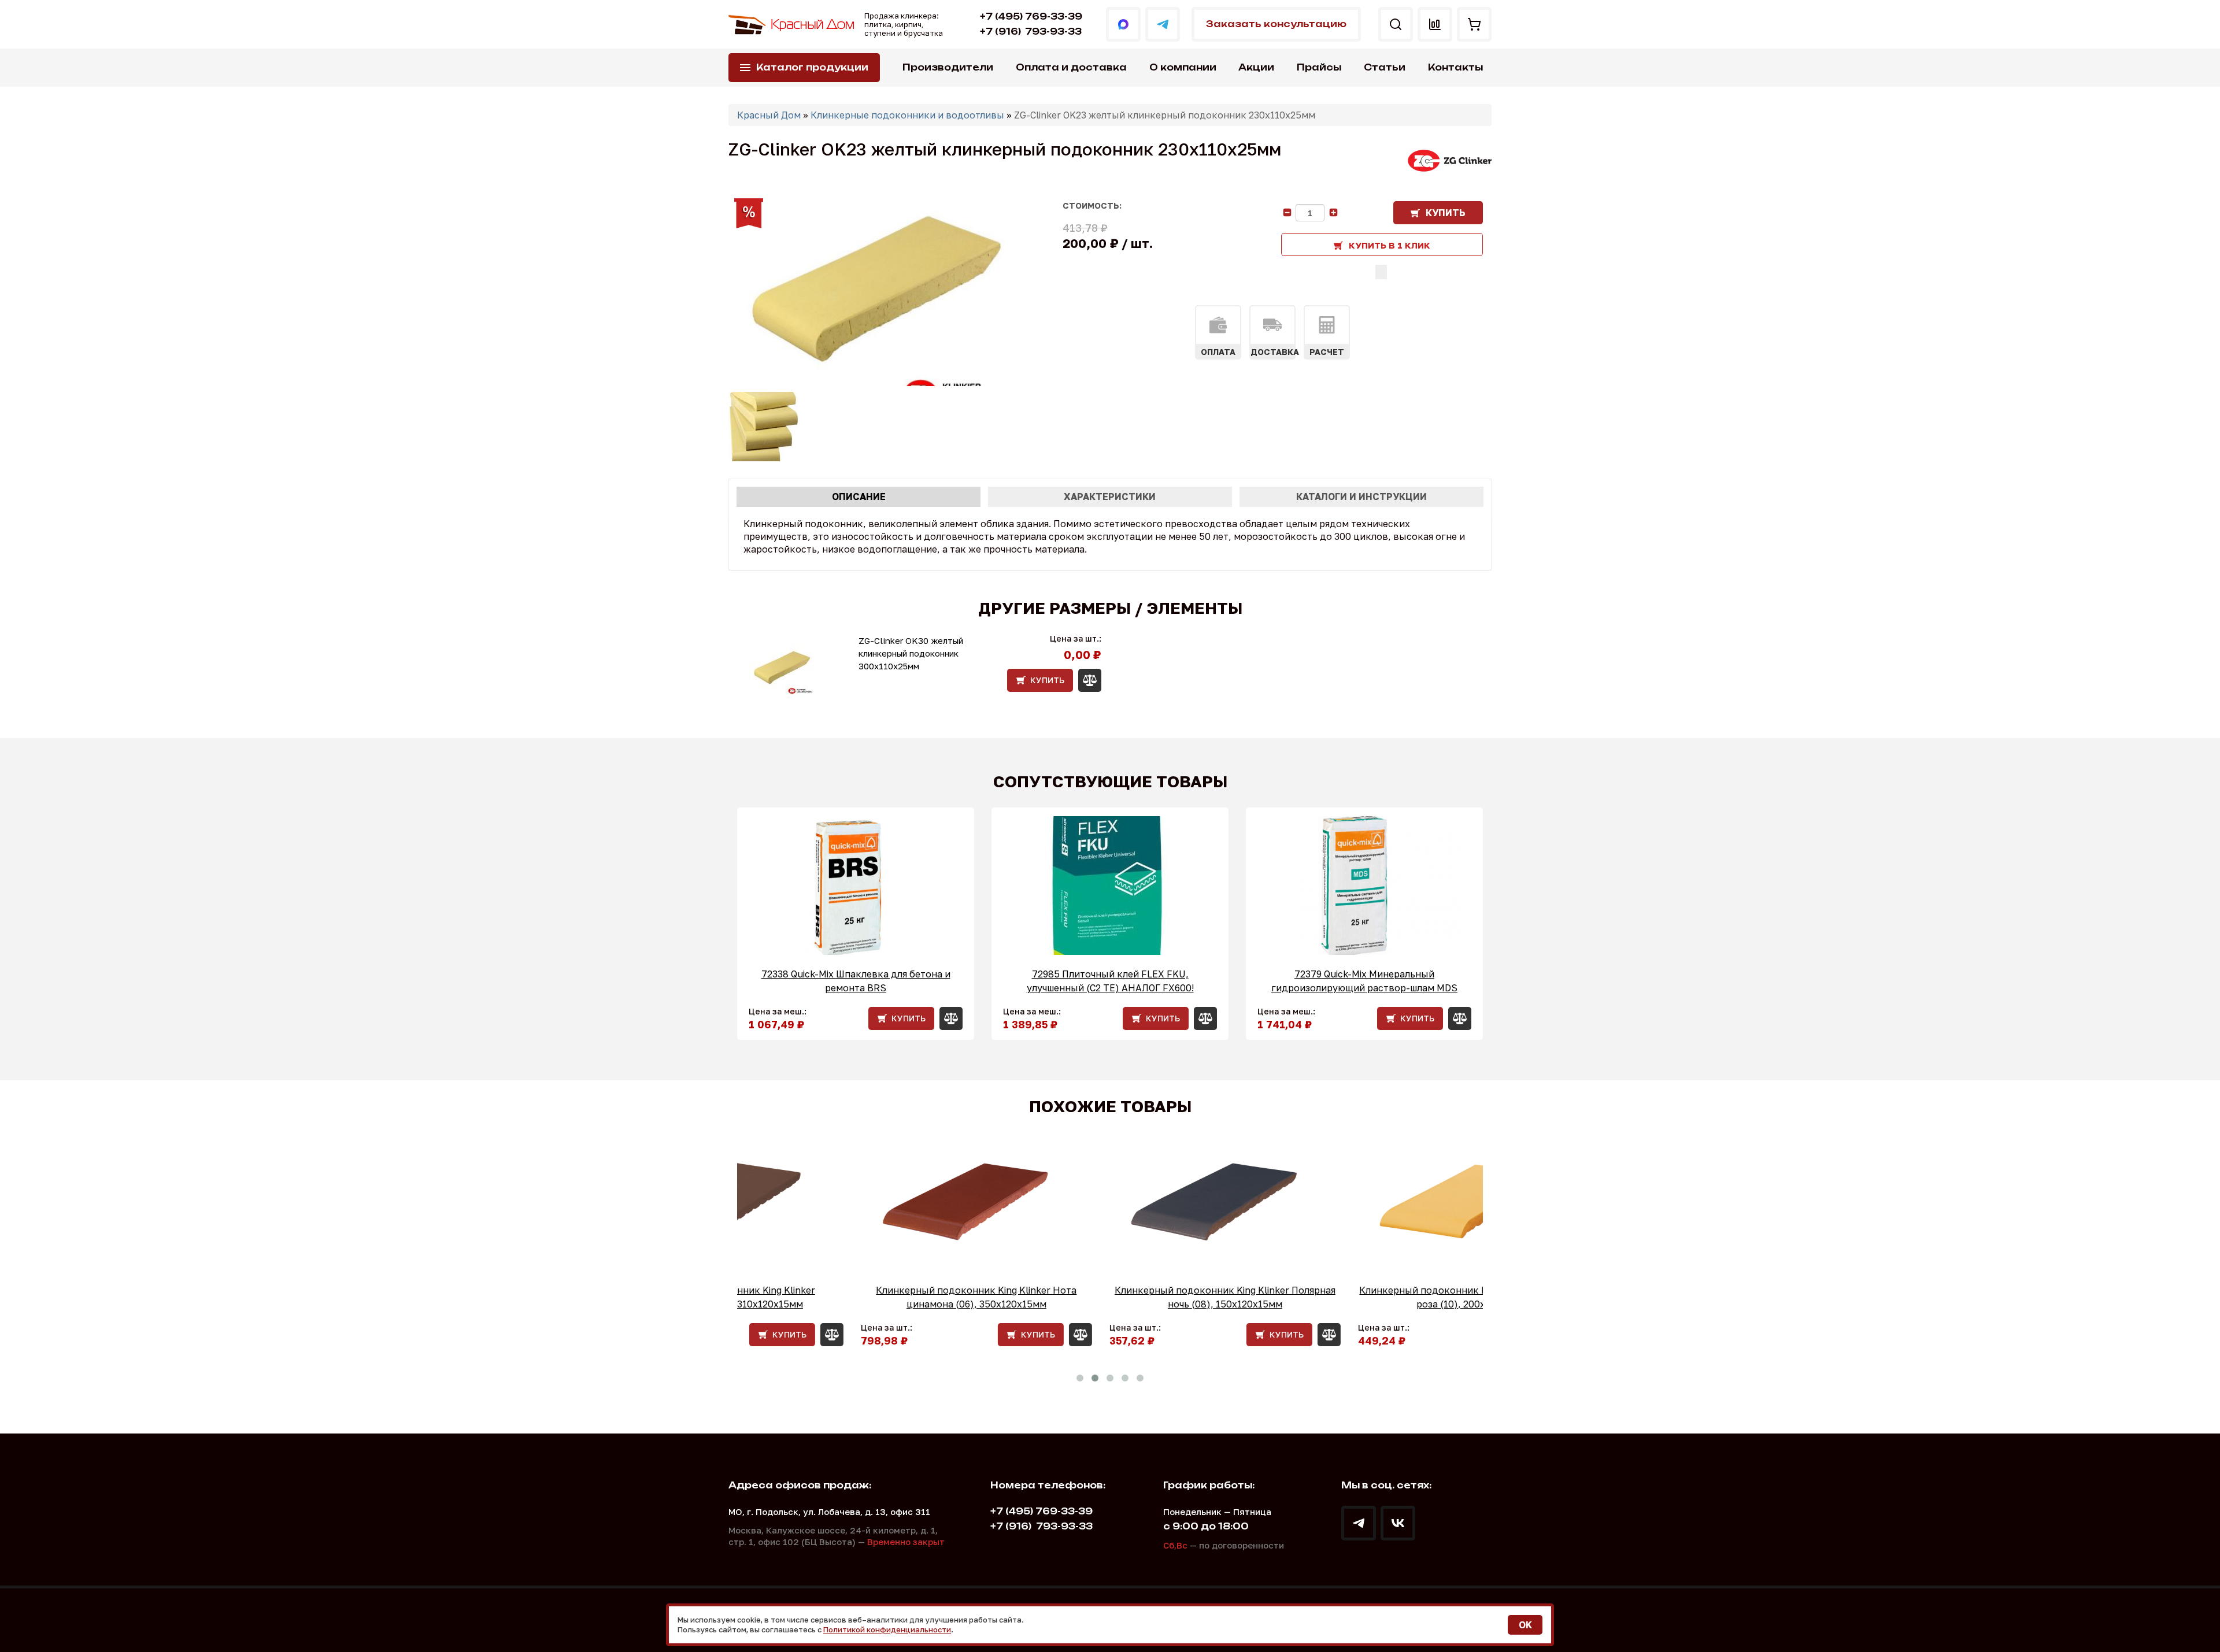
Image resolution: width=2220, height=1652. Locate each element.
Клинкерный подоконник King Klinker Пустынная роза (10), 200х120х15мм (1359, 1297)
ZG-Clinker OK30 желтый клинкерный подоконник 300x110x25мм (911, 653)
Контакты (1455, 67)
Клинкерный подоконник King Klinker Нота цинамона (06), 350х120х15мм (862, 1297)
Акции (1256, 67)
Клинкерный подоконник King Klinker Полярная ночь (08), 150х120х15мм (1110, 1297)
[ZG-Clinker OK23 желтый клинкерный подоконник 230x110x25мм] (883, 294)
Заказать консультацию (1276, 24)
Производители (948, 67)
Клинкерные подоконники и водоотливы (907, 115)
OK (1525, 1625)
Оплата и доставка (1071, 67)
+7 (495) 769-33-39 (1031, 16)
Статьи (1385, 67)
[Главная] (792, 25)
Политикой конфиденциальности (887, 1629)
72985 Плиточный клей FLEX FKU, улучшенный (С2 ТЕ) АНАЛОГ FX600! (1110, 981)
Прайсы (1319, 67)
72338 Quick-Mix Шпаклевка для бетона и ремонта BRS (856, 981)
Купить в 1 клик (1390, 245)
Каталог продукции (812, 67)
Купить (1446, 213)
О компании (1183, 67)
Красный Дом (769, 115)
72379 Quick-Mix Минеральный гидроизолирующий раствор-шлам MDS (1364, 981)
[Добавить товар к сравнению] (1381, 272)
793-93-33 (1031, 32)
